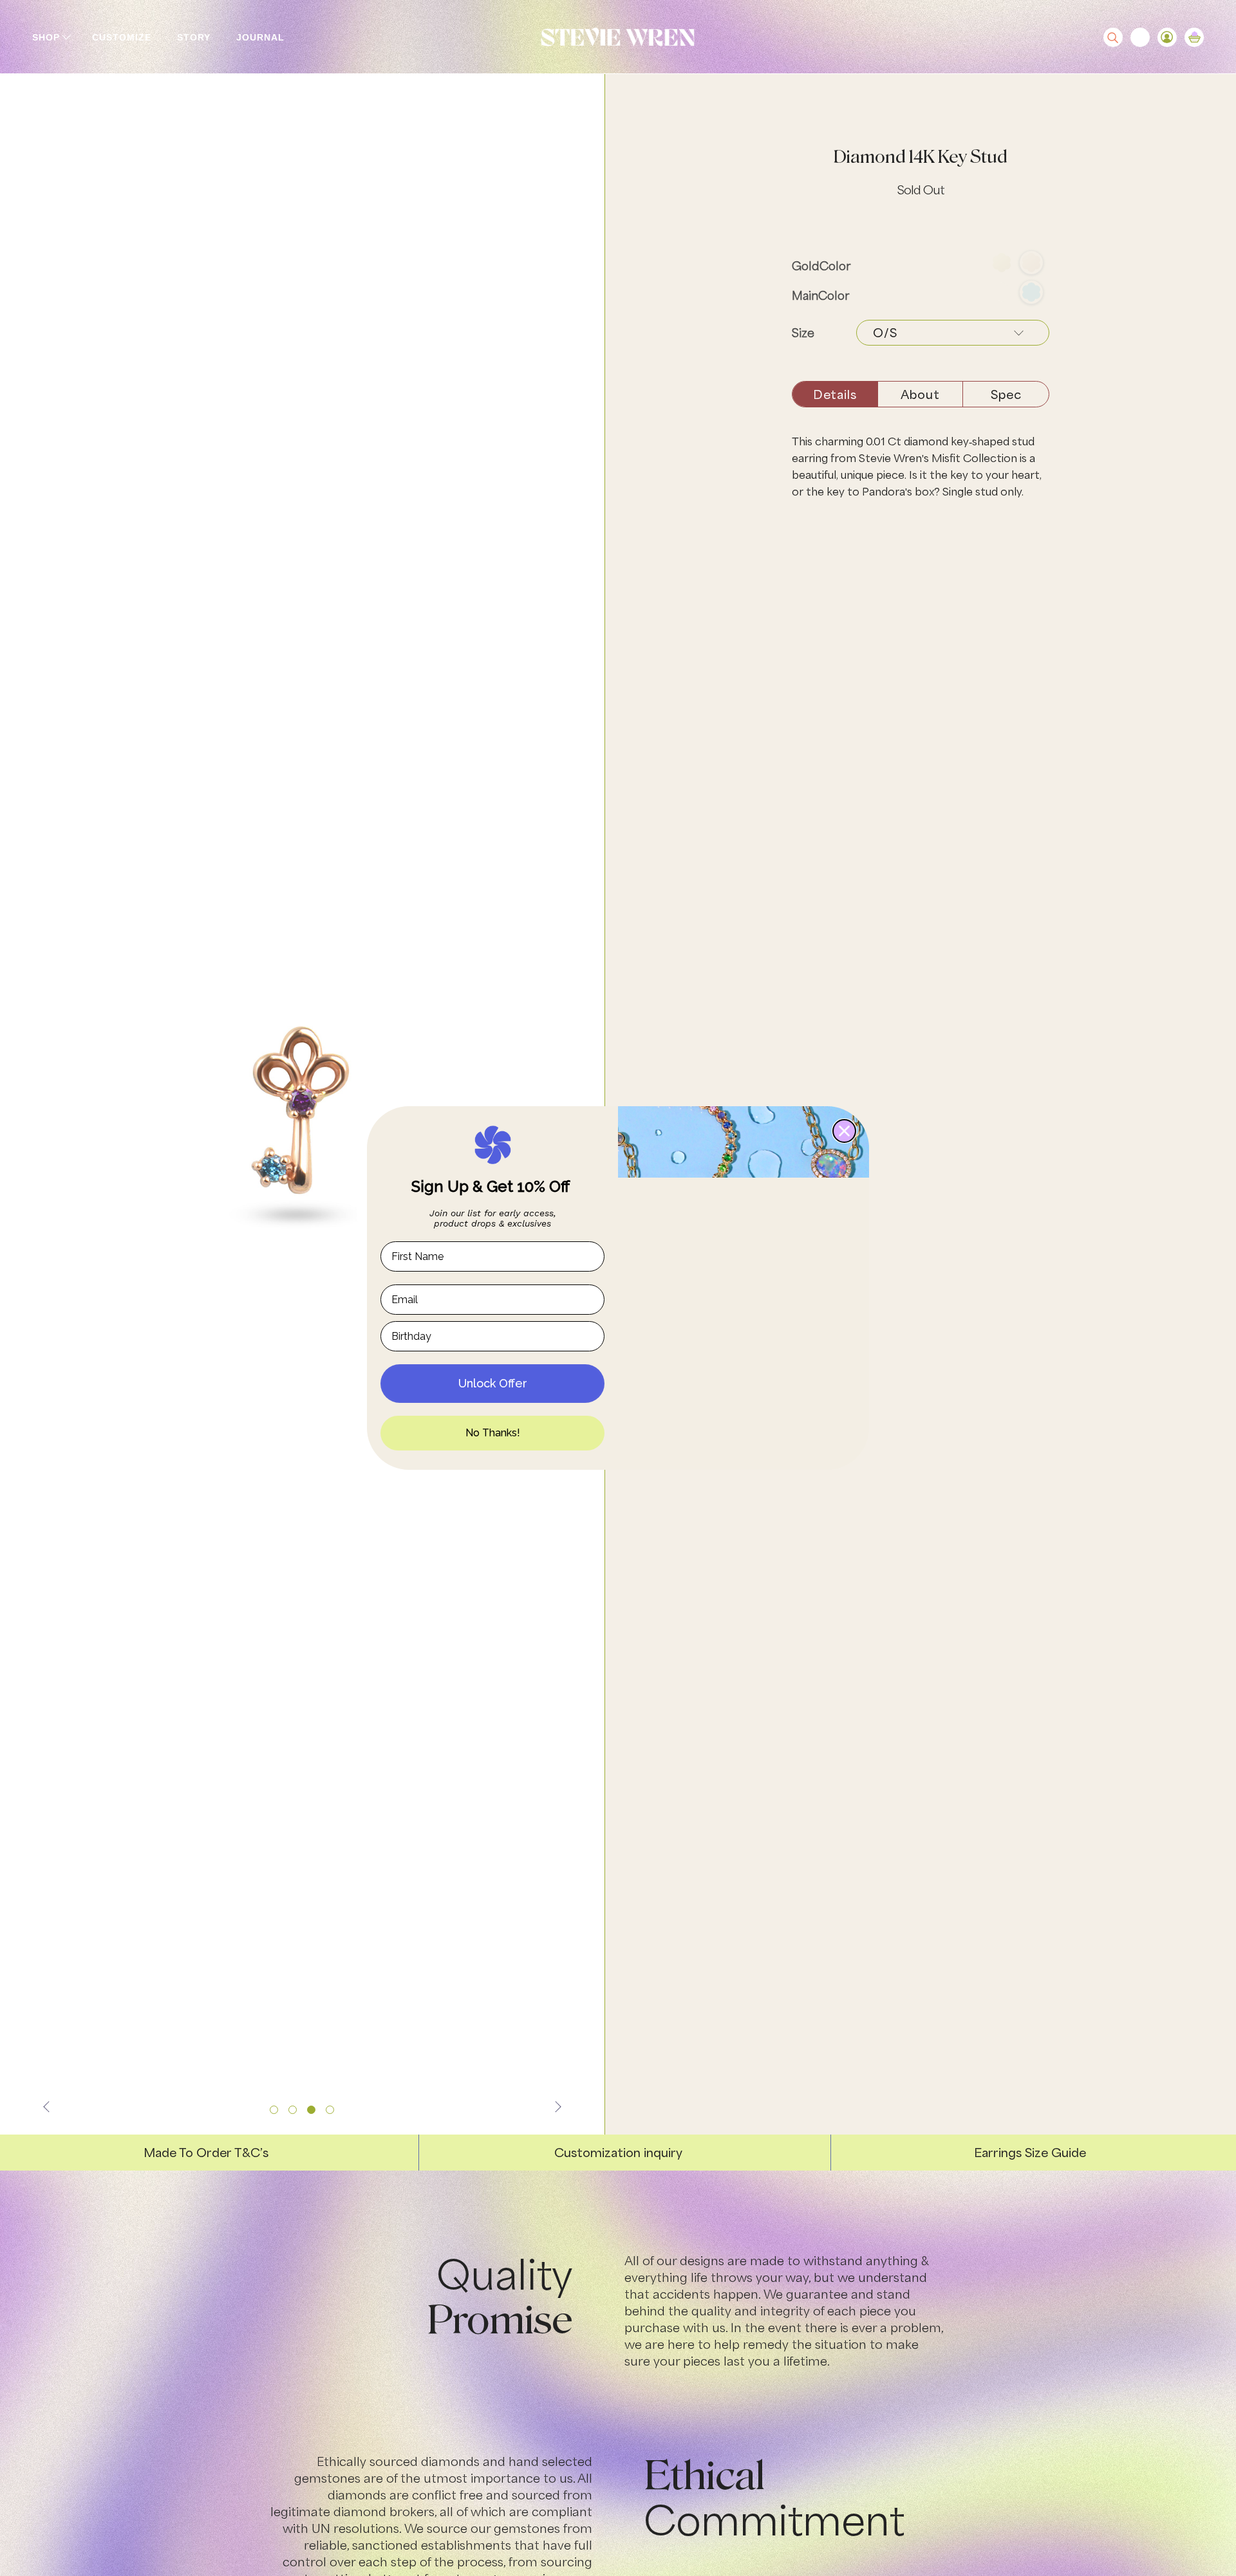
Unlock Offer (493, 1383)
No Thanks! (493, 1433)
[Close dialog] (844, 1131)
